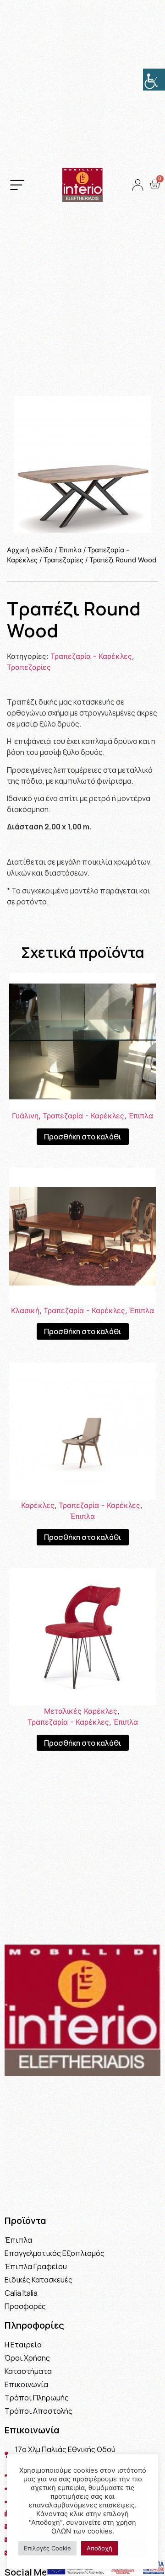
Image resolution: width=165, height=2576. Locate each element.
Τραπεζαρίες (63, 560)
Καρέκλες (38, 1505)
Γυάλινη (25, 1116)
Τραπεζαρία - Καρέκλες (91, 656)
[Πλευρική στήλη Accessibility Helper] (154, 80)
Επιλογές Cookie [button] (47, 2548)
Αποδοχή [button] (99, 2548)
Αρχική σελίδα (30, 550)
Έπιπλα (70, 550)
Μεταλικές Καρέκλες (81, 1711)
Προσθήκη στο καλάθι (83, 1137)
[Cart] (155, 184)
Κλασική (25, 1310)
